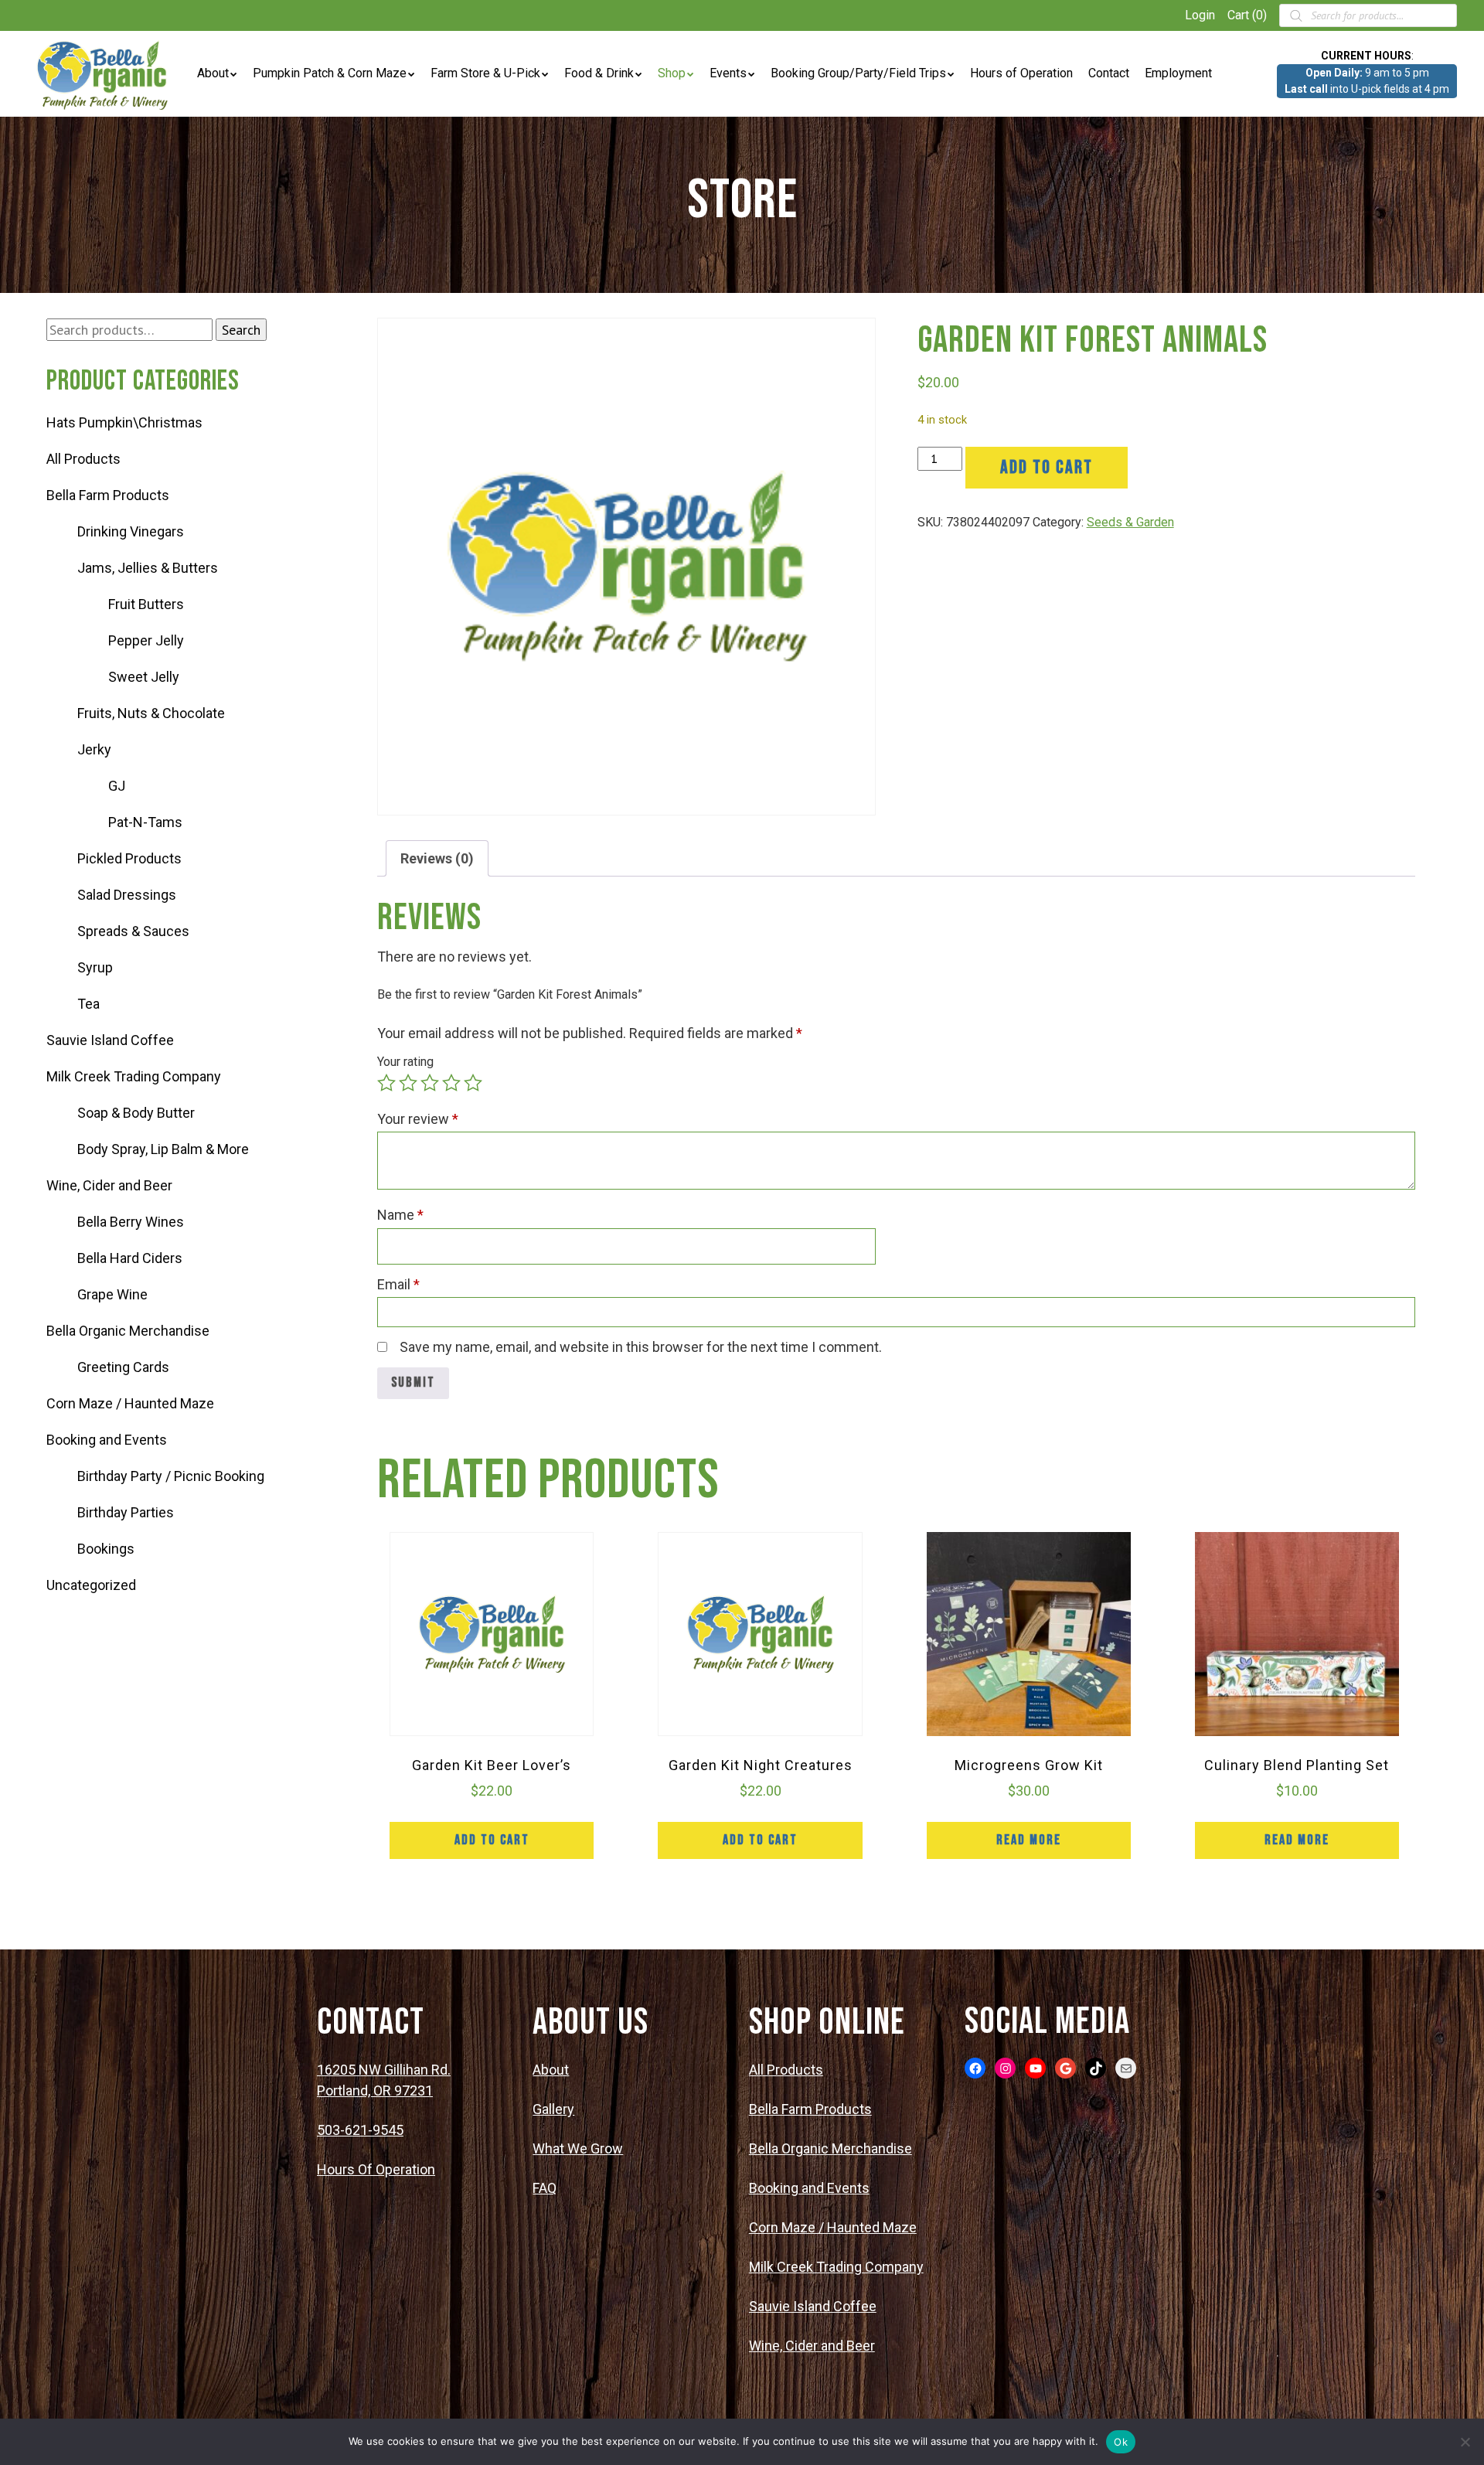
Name (400, 1215)
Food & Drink (599, 73)
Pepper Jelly (146, 640)
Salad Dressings (127, 895)
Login (1200, 15)
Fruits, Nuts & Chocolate (151, 713)
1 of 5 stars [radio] (386, 1083)
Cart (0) (1247, 15)
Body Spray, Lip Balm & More (163, 1149)
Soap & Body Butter (136, 1113)
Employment (1178, 73)
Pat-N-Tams (145, 822)
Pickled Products (129, 858)
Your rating (405, 1062)
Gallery (553, 2109)
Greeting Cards (123, 1367)
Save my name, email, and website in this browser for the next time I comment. (641, 1347)
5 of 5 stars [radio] (473, 1083)
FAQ (545, 2188)
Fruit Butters (146, 604)
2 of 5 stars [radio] (408, 1083)
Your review (418, 1119)
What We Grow (578, 2148)
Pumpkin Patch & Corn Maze (330, 73)
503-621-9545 (360, 2130)
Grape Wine (112, 1294)
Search (241, 330)
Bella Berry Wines (131, 1222)
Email (398, 1284)
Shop (672, 73)
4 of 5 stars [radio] (451, 1083)
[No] (1465, 2442)
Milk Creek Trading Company (134, 1076)
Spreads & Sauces (133, 931)
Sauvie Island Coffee (110, 1040)
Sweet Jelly (144, 677)
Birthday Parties (126, 1512)
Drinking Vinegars (131, 531)
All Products (83, 459)
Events (728, 73)
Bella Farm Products (108, 495)
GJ (117, 786)
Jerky (94, 749)
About (213, 73)
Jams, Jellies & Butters (148, 568)
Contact (1109, 73)
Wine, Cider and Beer (109, 1185)
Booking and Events (107, 1440)
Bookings (106, 1549)
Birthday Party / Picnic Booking (171, 1476)
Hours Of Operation (376, 2169)
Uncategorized (91, 1585)
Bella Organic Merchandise (128, 1331)
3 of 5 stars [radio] (430, 1083)
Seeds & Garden (1130, 522)
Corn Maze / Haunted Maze (130, 1403)
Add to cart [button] (492, 1840)
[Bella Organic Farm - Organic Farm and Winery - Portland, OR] (104, 74)
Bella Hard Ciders (130, 1258)
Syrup (95, 967)
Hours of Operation (1021, 73)
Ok (1121, 2442)
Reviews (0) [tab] (437, 858)
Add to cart (1047, 467)
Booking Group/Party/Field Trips (858, 73)
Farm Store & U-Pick (485, 73)
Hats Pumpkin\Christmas (124, 422)
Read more (1029, 1840)
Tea (88, 1004)
